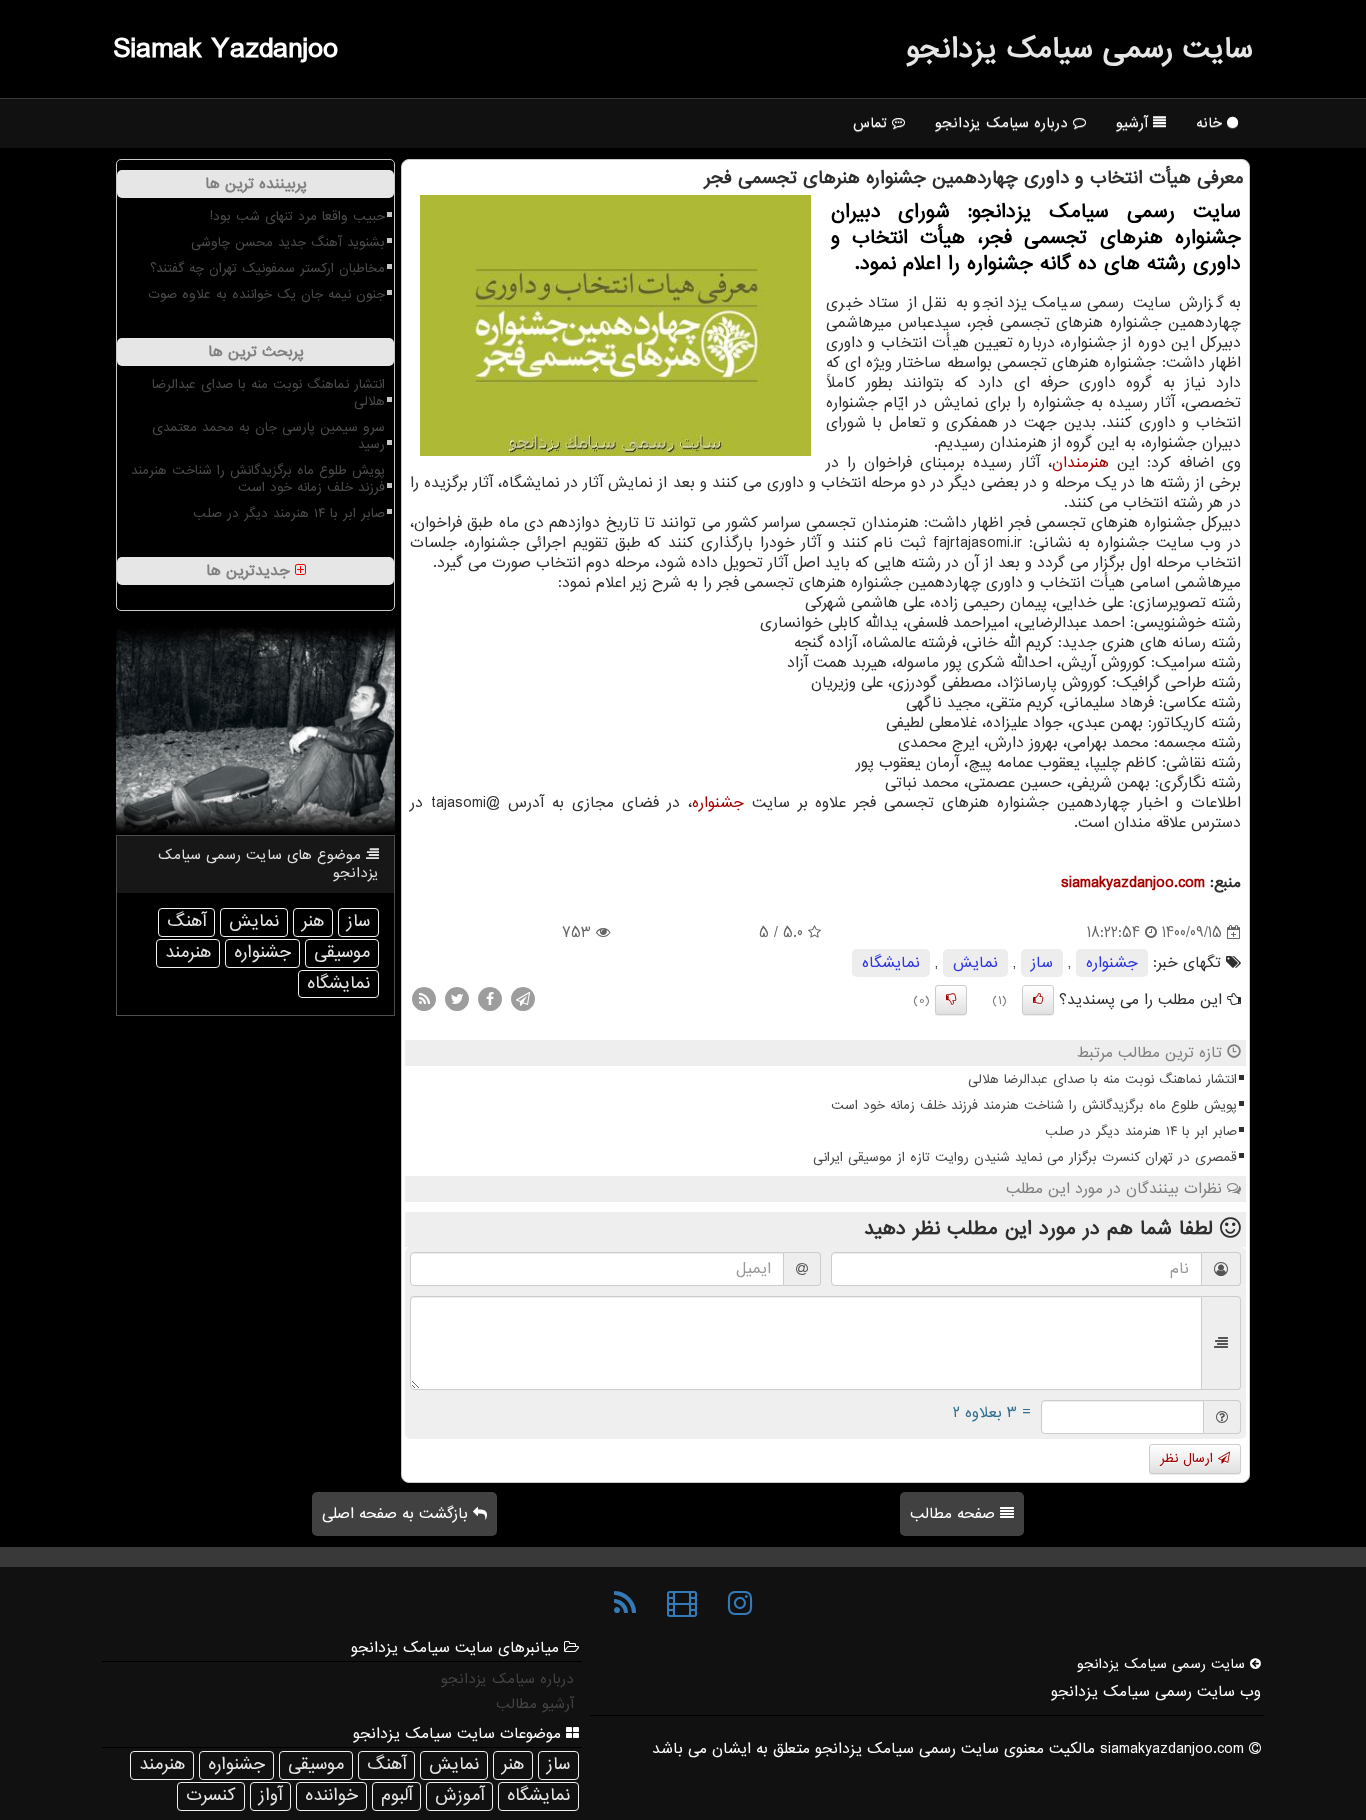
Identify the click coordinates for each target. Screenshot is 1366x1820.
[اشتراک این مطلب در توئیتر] (457, 999)
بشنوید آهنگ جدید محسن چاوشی (288, 242)
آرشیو (1134, 123)
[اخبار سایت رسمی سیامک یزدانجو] (625, 1604)
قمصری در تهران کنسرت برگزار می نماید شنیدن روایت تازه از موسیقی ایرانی (1025, 1157)
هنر (313, 921)
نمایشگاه (891, 963)
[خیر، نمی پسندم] (951, 1000)
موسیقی (342, 952)
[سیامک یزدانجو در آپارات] (682, 1604)
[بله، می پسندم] (1038, 1000)
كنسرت (211, 1795)
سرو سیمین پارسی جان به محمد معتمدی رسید (268, 436)
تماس (872, 123)
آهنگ (186, 921)
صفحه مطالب (955, 1514)
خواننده (331, 1795)
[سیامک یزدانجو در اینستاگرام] (740, 1604)
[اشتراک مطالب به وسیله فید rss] (424, 999)
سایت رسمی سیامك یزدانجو (1079, 49)
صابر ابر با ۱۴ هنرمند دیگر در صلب (1141, 1131)
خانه (1211, 123)
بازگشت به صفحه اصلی (397, 1514)
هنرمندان (1080, 463)
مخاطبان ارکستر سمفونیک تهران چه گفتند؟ (267, 268)
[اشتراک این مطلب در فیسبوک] (490, 999)
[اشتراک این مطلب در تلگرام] (523, 999)
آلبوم (396, 1795)
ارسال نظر (1189, 1458)
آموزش (459, 1795)
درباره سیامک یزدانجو (1004, 123)
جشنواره (718, 803)
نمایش (975, 963)
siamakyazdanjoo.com (1133, 883)
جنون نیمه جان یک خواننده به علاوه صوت (266, 294)
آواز (270, 1795)
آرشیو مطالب (535, 1704)
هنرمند (188, 952)
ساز (1042, 963)
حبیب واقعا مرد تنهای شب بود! (297, 216)
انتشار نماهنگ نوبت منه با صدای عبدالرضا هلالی (1102, 1079)
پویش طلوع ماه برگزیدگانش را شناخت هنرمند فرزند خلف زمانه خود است (1034, 1105)
